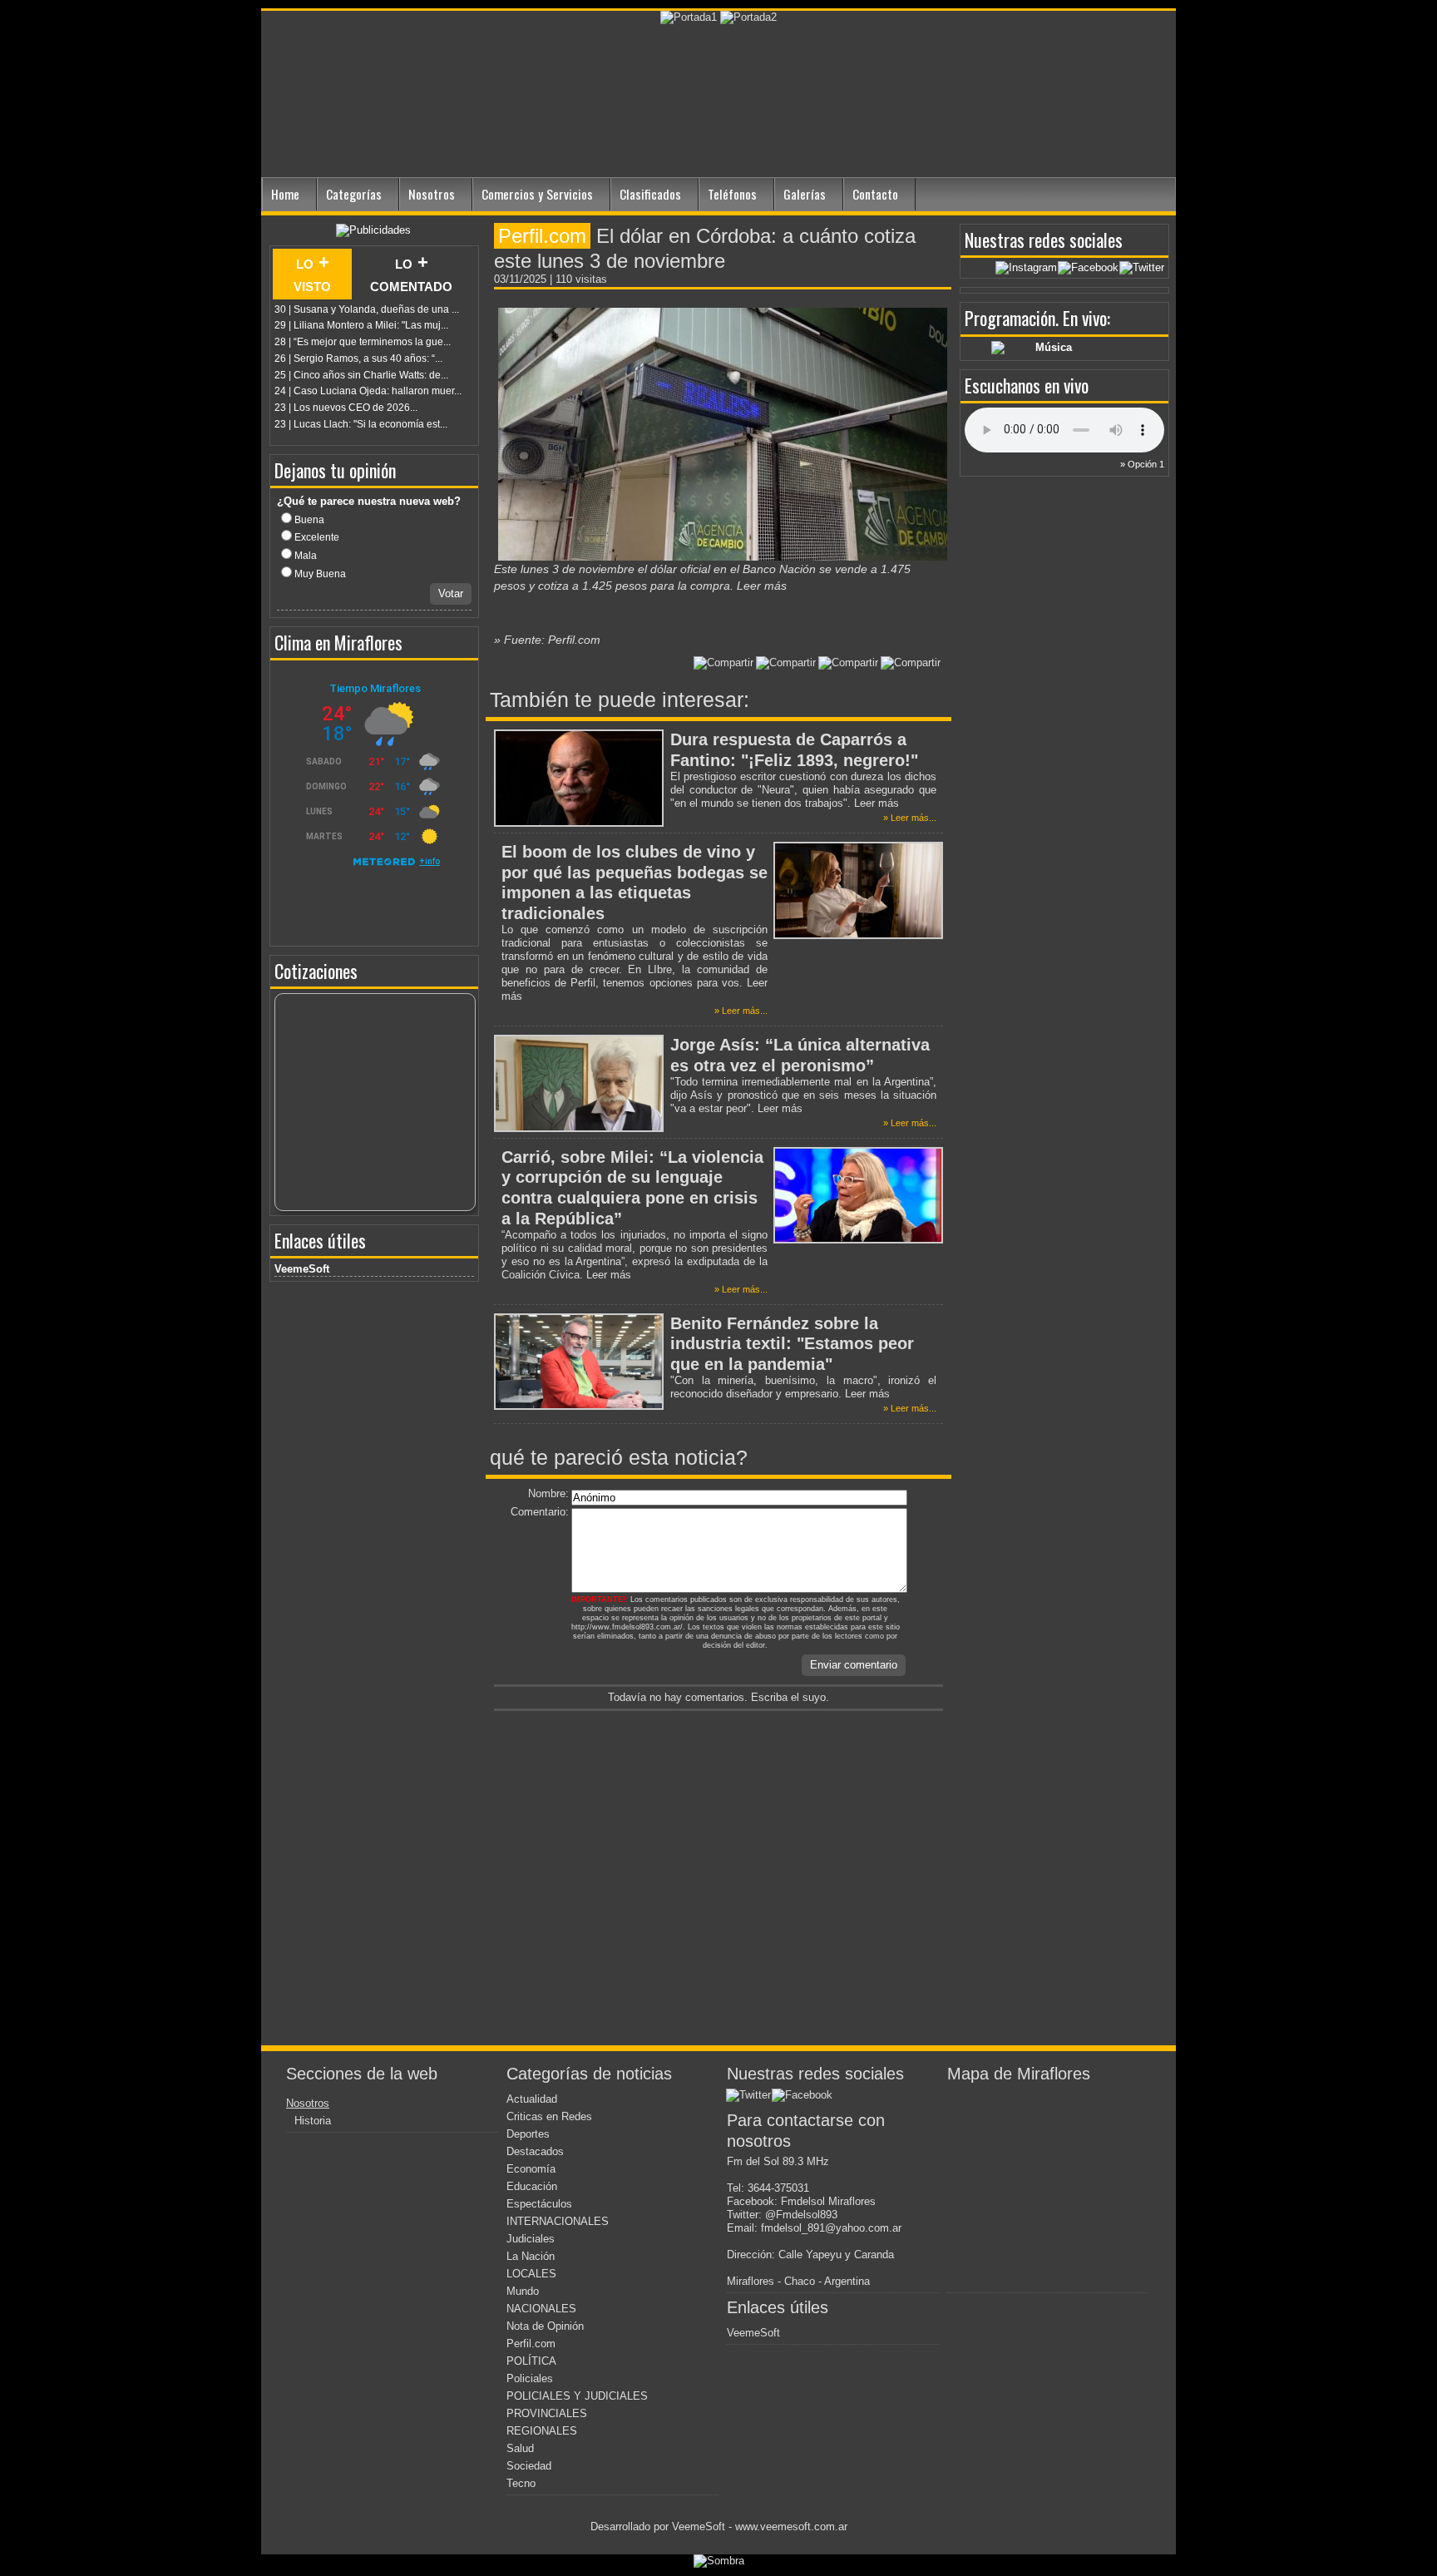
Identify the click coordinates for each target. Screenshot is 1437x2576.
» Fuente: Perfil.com (547, 640)
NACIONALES (541, 2309)
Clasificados (650, 194)
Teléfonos (732, 194)
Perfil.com (531, 2344)
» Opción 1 (1142, 464)
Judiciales (531, 2239)
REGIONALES (542, 2431)
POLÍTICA (531, 2361)
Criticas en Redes (549, 2116)
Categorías (354, 194)
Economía (531, 2169)
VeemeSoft (302, 1269)
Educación (532, 2186)
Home (285, 194)
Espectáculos (539, 2204)
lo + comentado (411, 274)
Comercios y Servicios (537, 194)
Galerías (805, 194)
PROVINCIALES (547, 2413)
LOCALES (531, 2274)
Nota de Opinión (545, 2326)
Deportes (528, 2134)
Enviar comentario (854, 1665)
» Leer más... (910, 818)
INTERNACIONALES (558, 2221)
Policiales (530, 2378)
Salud (520, 2448)
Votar (451, 593)
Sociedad (529, 2466)
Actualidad (532, 2099)
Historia (313, 2121)
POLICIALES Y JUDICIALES (577, 2396)
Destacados (535, 2151)
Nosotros (432, 194)
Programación (1010, 318)
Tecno (521, 2483)
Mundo (523, 2291)
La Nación (531, 2256)
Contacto (875, 194)
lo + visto (312, 274)
